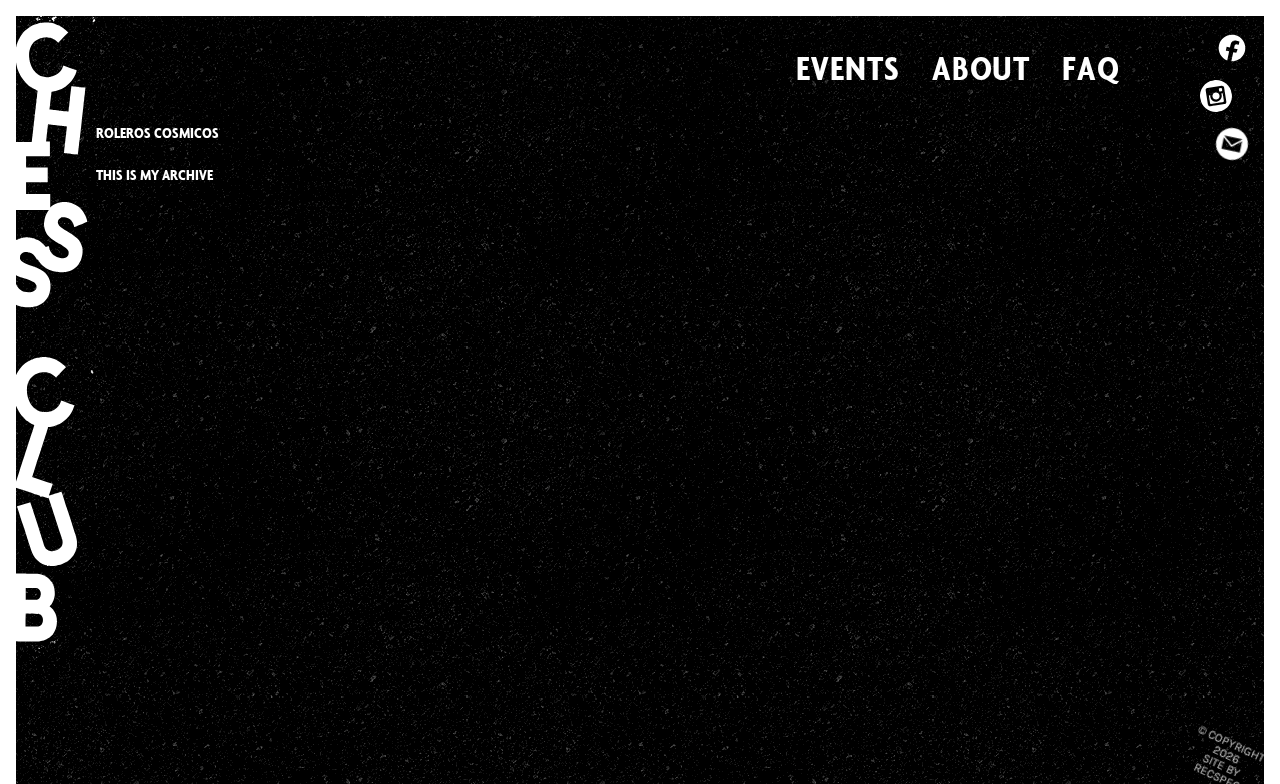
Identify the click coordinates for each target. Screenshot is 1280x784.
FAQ (1091, 68)
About (981, 68)
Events (847, 68)
